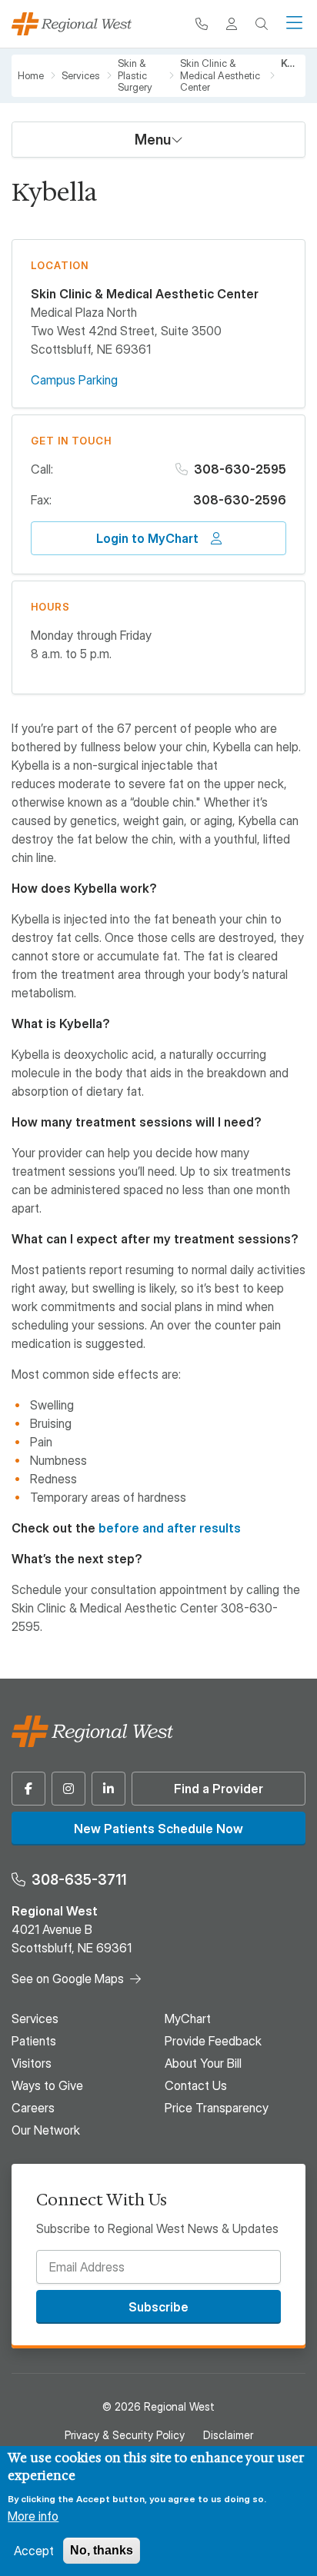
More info (33, 2516)
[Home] (72, 24)
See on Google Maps (68, 1979)
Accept (34, 2551)
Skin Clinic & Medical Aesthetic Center (220, 75)
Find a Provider (219, 1789)
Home (31, 76)
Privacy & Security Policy (125, 2435)
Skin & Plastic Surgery (135, 75)
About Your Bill (203, 2063)
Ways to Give (47, 2085)
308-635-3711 (79, 1880)
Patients (34, 2041)
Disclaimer (228, 2435)
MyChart (188, 2019)
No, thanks (102, 2550)
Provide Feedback (213, 2041)
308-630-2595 (240, 469)
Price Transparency (217, 2108)
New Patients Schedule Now (158, 1829)
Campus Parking (74, 380)
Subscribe (158, 2307)
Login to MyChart (147, 538)
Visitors (32, 2063)
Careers (33, 2108)
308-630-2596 (240, 500)
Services (81, 76)
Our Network (46, 2130)
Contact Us (196, 2085)
